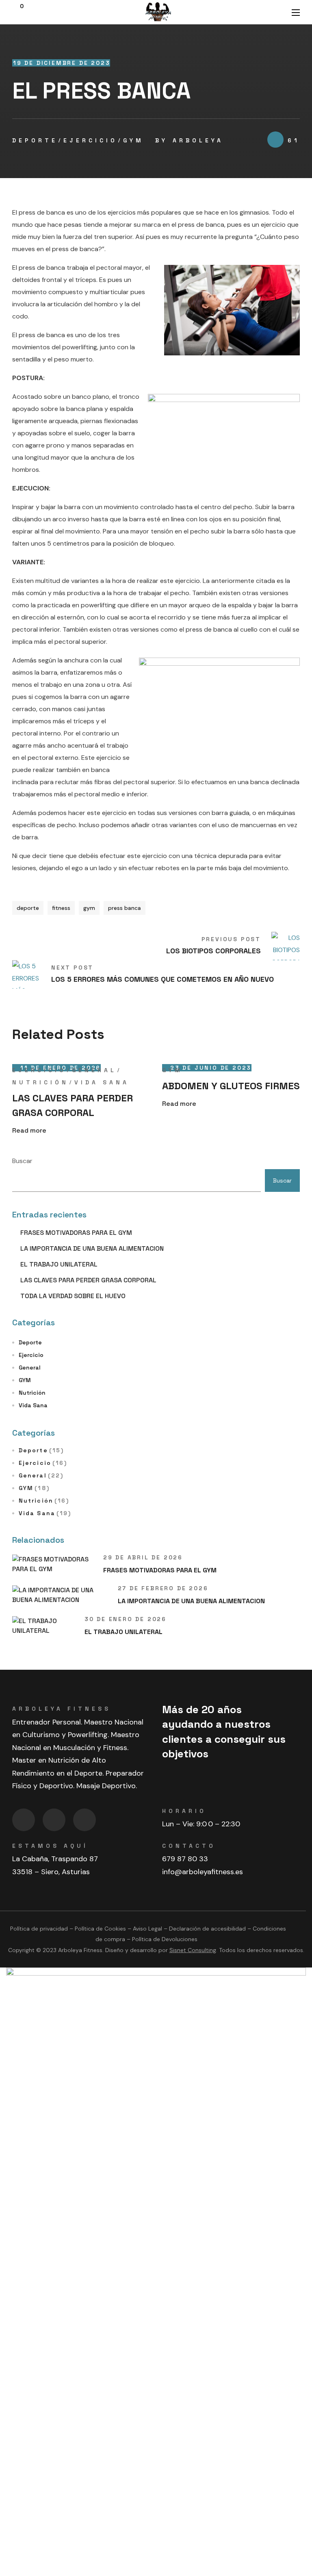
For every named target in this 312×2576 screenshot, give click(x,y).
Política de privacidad (39, 1929)
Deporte (35, 140)
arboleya (198, 140)
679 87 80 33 (185, 1859)
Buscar (22, 1161)
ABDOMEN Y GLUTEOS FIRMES (231, 1086)
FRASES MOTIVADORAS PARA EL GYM (76, 1233)
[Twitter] (84, 1820)
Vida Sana (102, 1082)
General (94, 1070)
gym (89, 908)
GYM (133, 140)
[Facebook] (24, 1820)
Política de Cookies (100, 1929)
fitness (61, 908)
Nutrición (40, 1082)
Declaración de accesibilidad (207, 1929)
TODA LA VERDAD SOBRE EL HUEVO (73, 1296)
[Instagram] (54, 1820)
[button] (18, 12)
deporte (28, 908)
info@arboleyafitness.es (203, 1872)
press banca (125, 908)
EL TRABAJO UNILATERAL (59, 1264)
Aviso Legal (147, 1929)
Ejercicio (90, 140)
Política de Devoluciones (165, 1939)
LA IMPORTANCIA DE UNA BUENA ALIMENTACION (92, 1248)
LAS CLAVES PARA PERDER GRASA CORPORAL (73, 1105)
